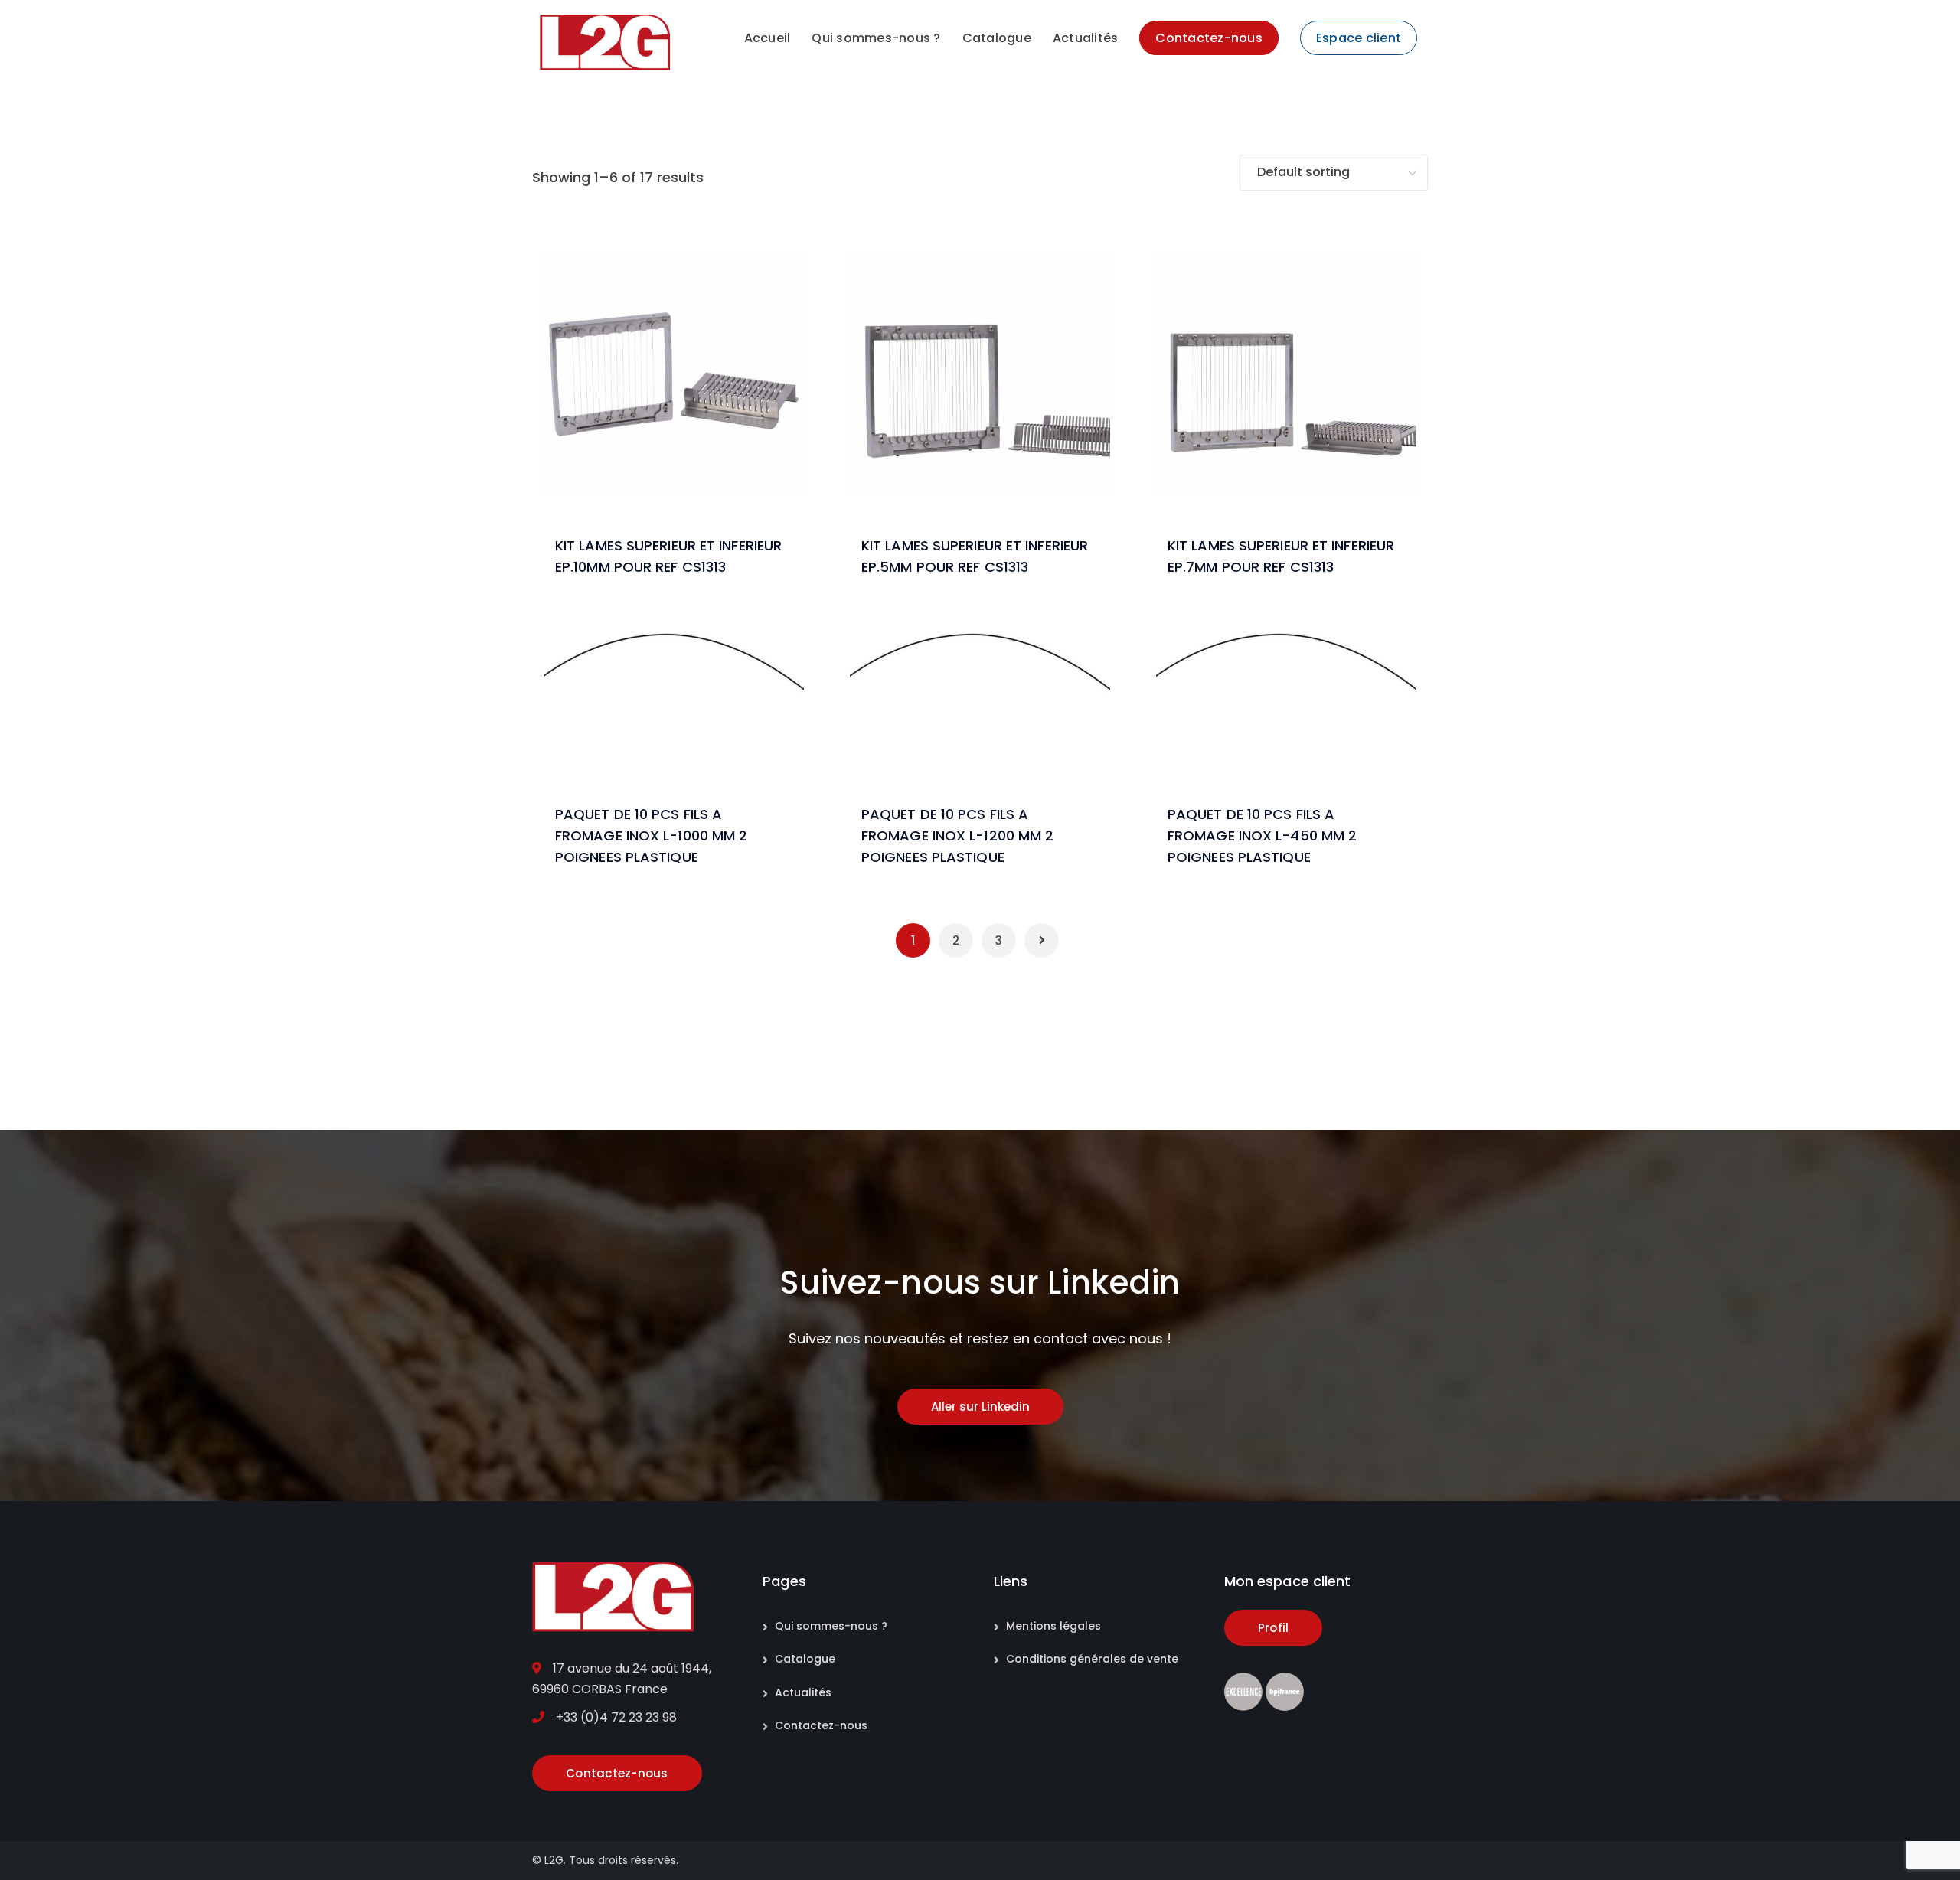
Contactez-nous (821, 1725)
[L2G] (605, 42)
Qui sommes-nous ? (831, 1626)
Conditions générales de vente (1092, 1659)
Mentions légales (1053, 1626)
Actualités (803, 1692)
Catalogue (805, 1659)
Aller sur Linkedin (980, 1407)
